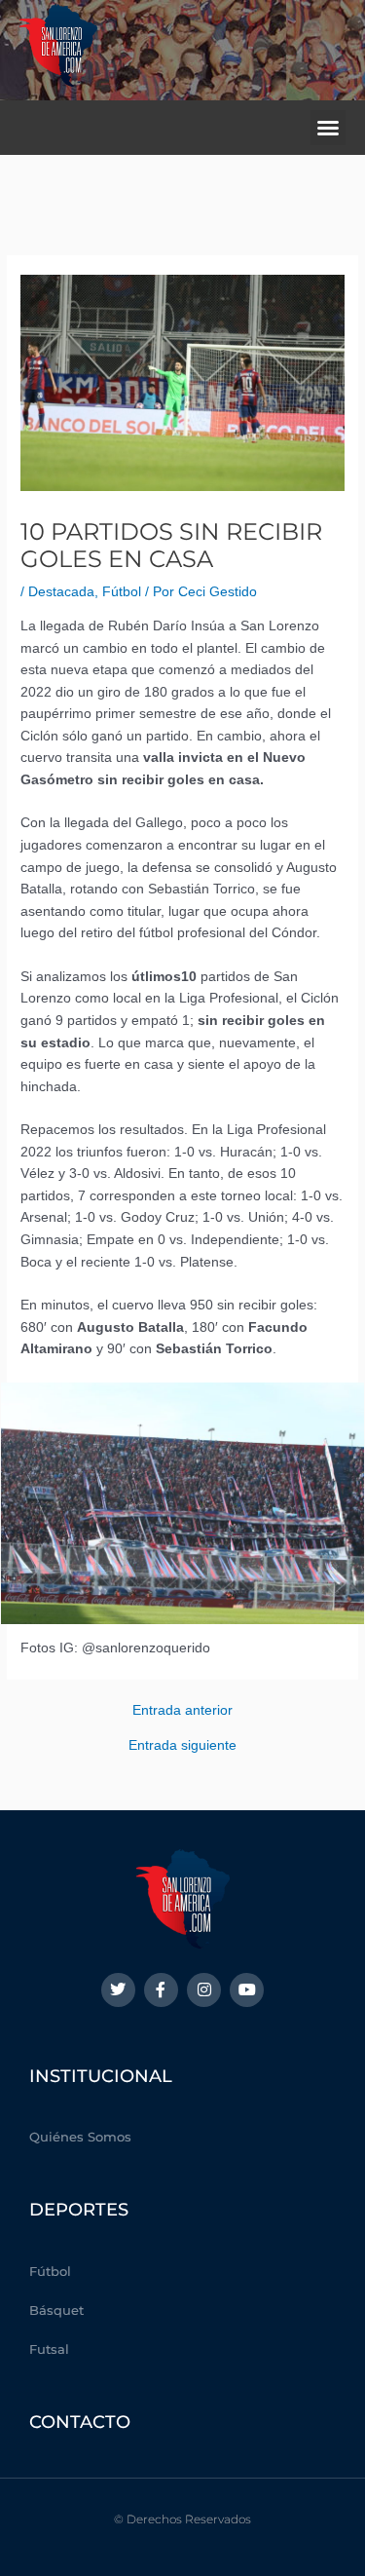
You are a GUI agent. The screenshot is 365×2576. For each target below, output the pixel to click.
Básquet (56, 2310)
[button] (328, 128)
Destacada (61, 592)
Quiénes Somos (80, 2137)
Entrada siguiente (182, 1746)
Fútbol (122, 592)
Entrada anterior (182, 1711)
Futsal (49, 2349)
